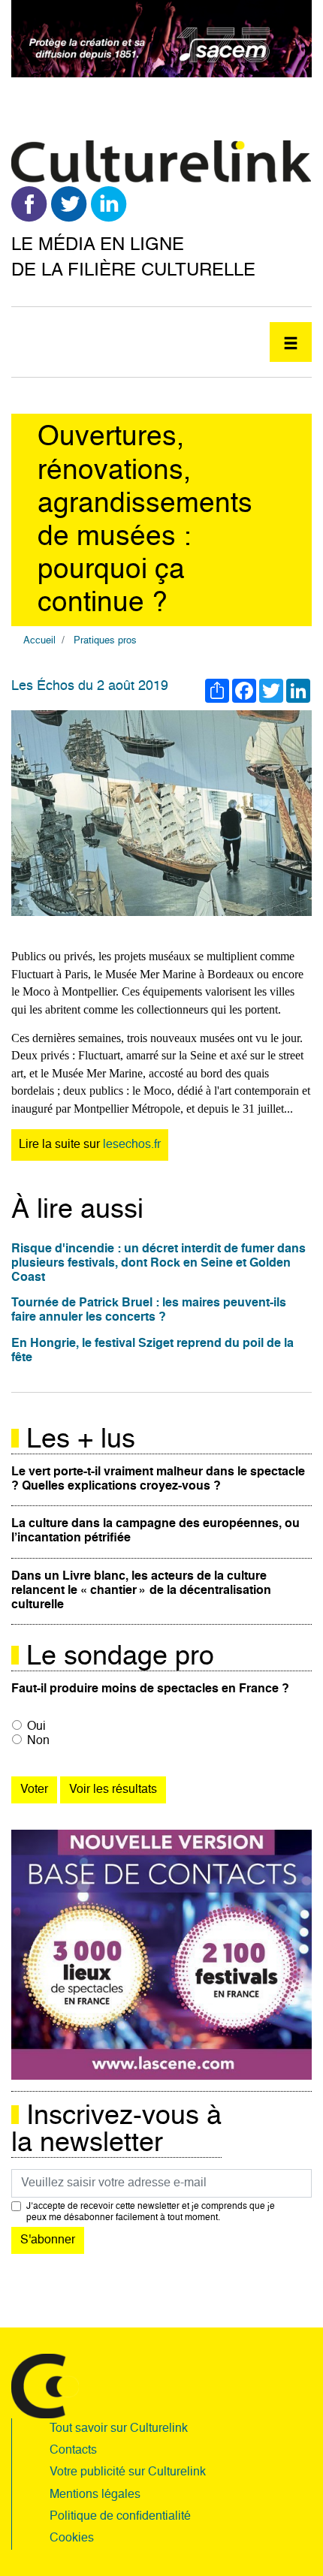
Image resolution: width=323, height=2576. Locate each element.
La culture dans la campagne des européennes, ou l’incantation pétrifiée (155, 1531)
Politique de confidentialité (120, 2517)
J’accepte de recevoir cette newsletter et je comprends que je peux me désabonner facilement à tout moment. (151, 2212)
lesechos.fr (132, 1145)
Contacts (73, 2451)
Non (38, 1741)
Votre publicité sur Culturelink (128, 2472)
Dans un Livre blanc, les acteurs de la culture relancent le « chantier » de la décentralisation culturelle (141, 1591)
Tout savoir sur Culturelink (119, 2429)
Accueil (39, 641)
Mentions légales (95, 2495)
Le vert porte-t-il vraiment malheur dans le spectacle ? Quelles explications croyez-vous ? (158, 1479)
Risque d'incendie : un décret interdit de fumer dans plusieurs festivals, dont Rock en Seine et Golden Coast (158, 1264)
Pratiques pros (105, 641)
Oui (36, 1727)
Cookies (72, 2538)
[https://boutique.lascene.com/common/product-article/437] (161, 1955)
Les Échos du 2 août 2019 (90, 686)
